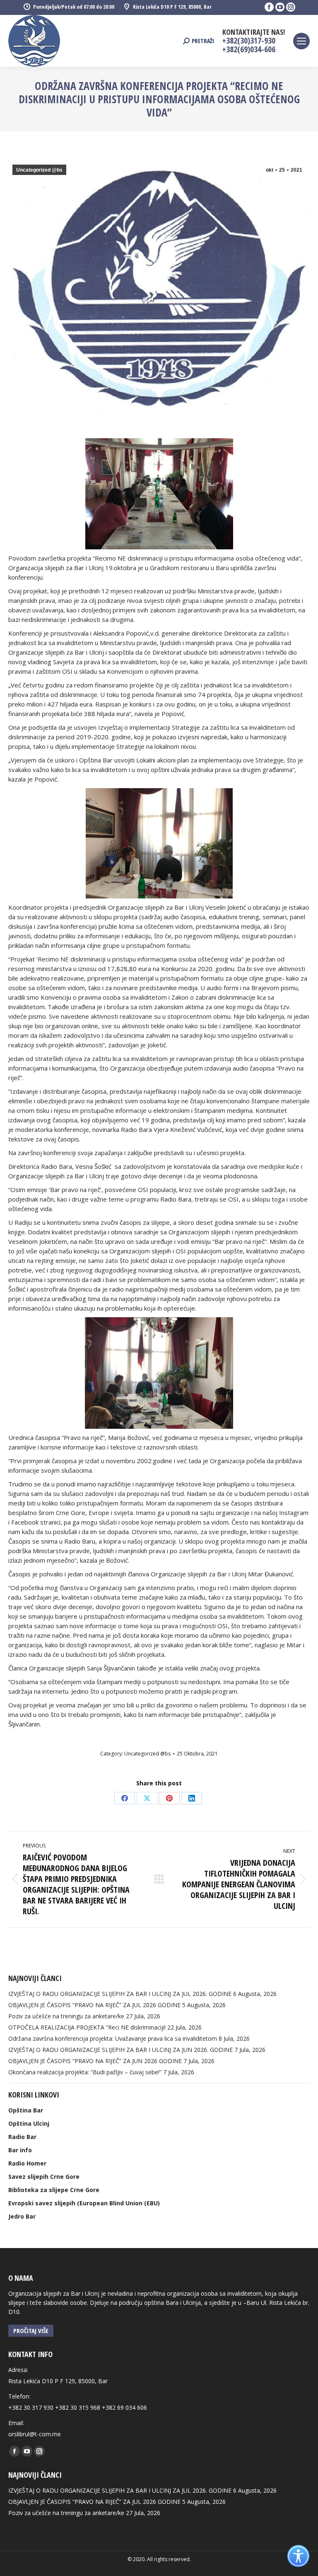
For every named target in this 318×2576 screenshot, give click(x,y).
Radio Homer (27, 2163)
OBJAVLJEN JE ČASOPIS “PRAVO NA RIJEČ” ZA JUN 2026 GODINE (95, 2061)
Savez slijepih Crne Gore (44, 2177)
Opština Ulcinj (29, 2123)
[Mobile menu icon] (301, 41)
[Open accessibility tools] (298, 2556)
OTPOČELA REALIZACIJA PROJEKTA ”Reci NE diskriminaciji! (87, 2027)
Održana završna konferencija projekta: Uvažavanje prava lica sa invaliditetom (113, 2038)
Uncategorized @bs (39, 170)
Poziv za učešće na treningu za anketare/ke (66, 2016)
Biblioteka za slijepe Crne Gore (54, 2190)
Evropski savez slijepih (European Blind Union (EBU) (84, 2203)
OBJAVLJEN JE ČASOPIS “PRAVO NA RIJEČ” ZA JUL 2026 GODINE (94, 2005)
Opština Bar (26, 2110)
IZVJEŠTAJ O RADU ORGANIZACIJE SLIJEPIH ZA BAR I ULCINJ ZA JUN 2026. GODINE (120, 2050)
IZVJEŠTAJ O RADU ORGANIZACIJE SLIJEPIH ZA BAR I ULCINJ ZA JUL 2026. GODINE (120, 1994)
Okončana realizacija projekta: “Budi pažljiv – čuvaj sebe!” (85, 2072)
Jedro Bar (22, 2216)
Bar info (20, 2150)
